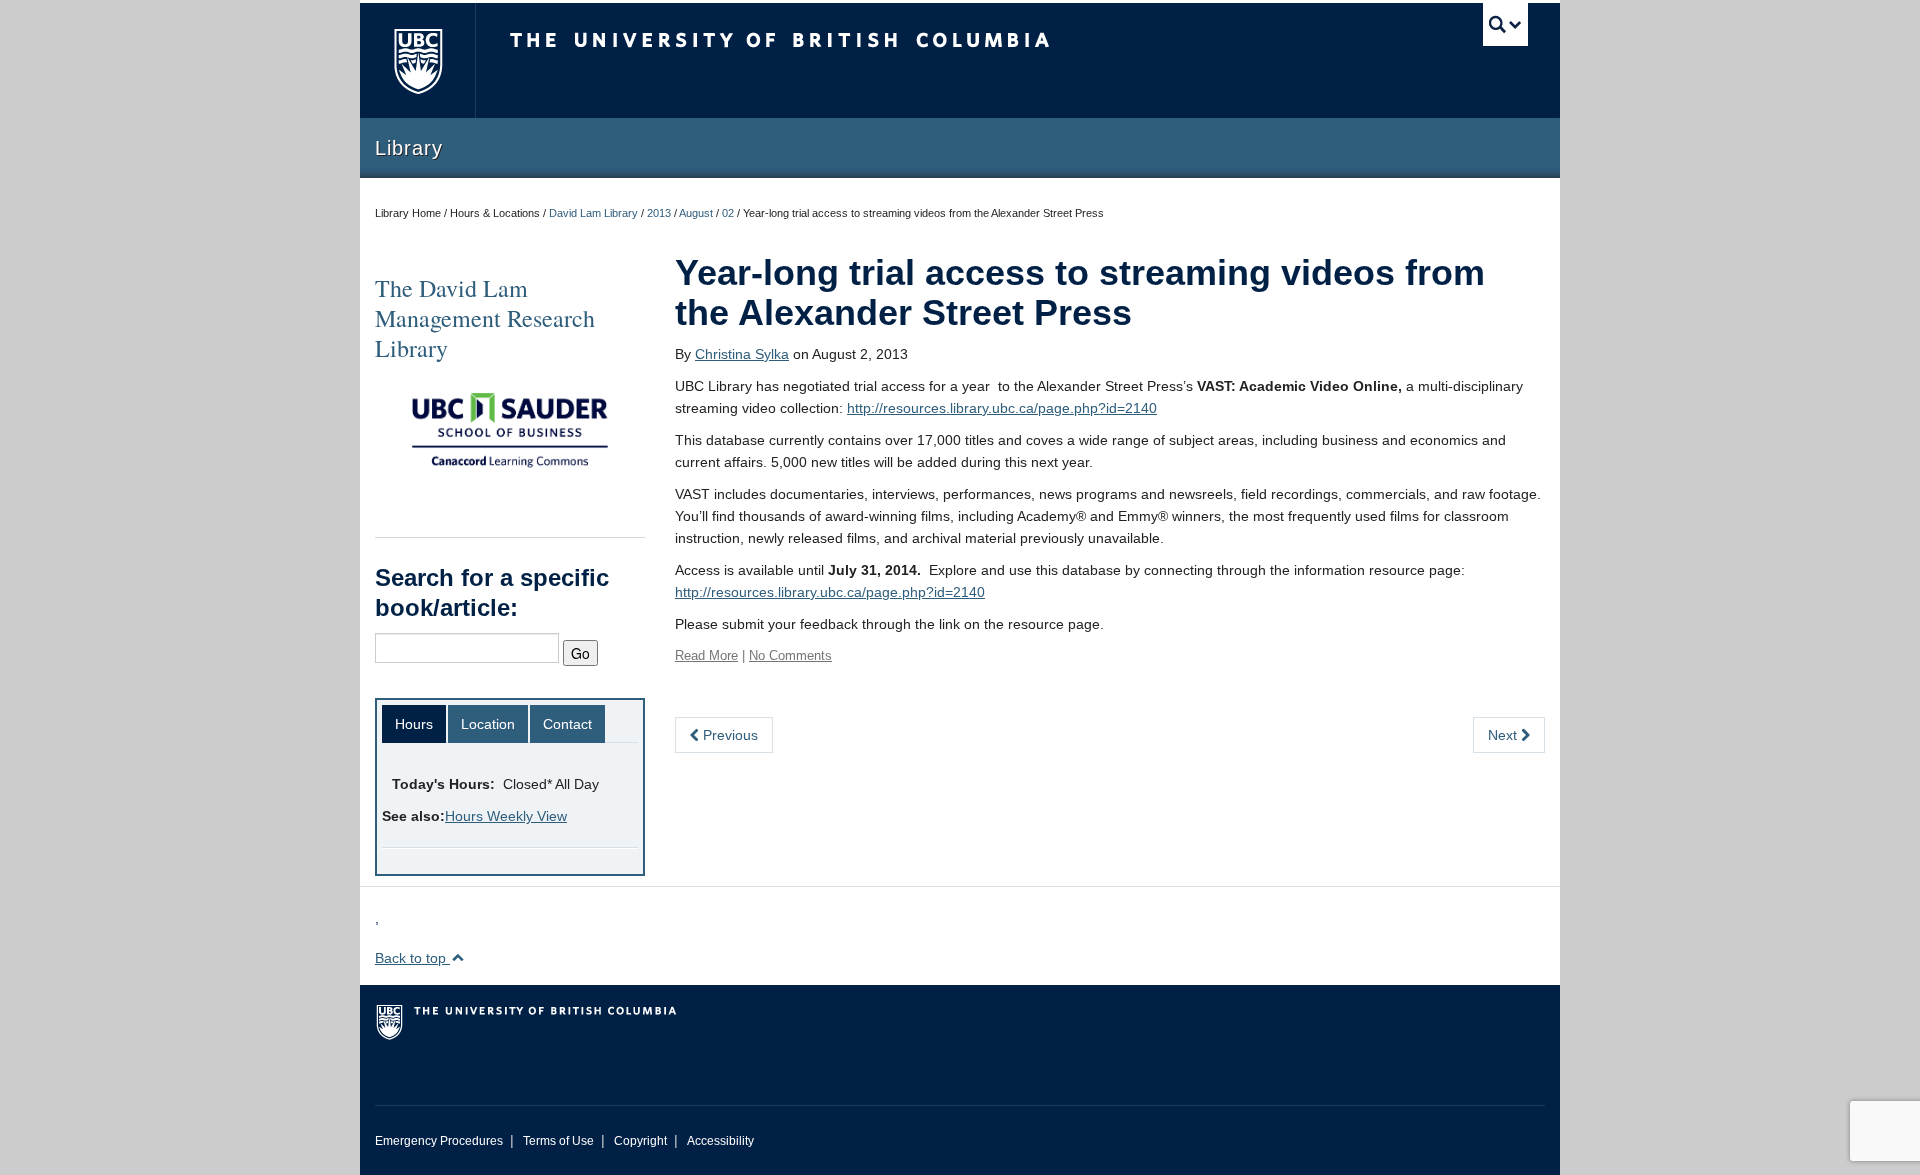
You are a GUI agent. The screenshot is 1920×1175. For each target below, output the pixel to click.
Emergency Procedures (439, 1141)
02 (728, 213)
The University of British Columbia (417, 60)
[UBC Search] (1505, 24)
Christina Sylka (742, 354)
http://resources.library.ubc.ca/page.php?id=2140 (1002, 408)
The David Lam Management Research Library (485, 318)
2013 (659, 213)
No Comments (790, 655)
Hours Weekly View (506, 816)
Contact (567, 724)
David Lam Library (593, 213)
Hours (414, 724)
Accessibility (720, 1141)
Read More (706, 655)
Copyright (640, 1141)
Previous (728, 735)
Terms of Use (558, 1141)
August (696, 213)
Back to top (412, 958)
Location (488, 724)
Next (1504, 735)
